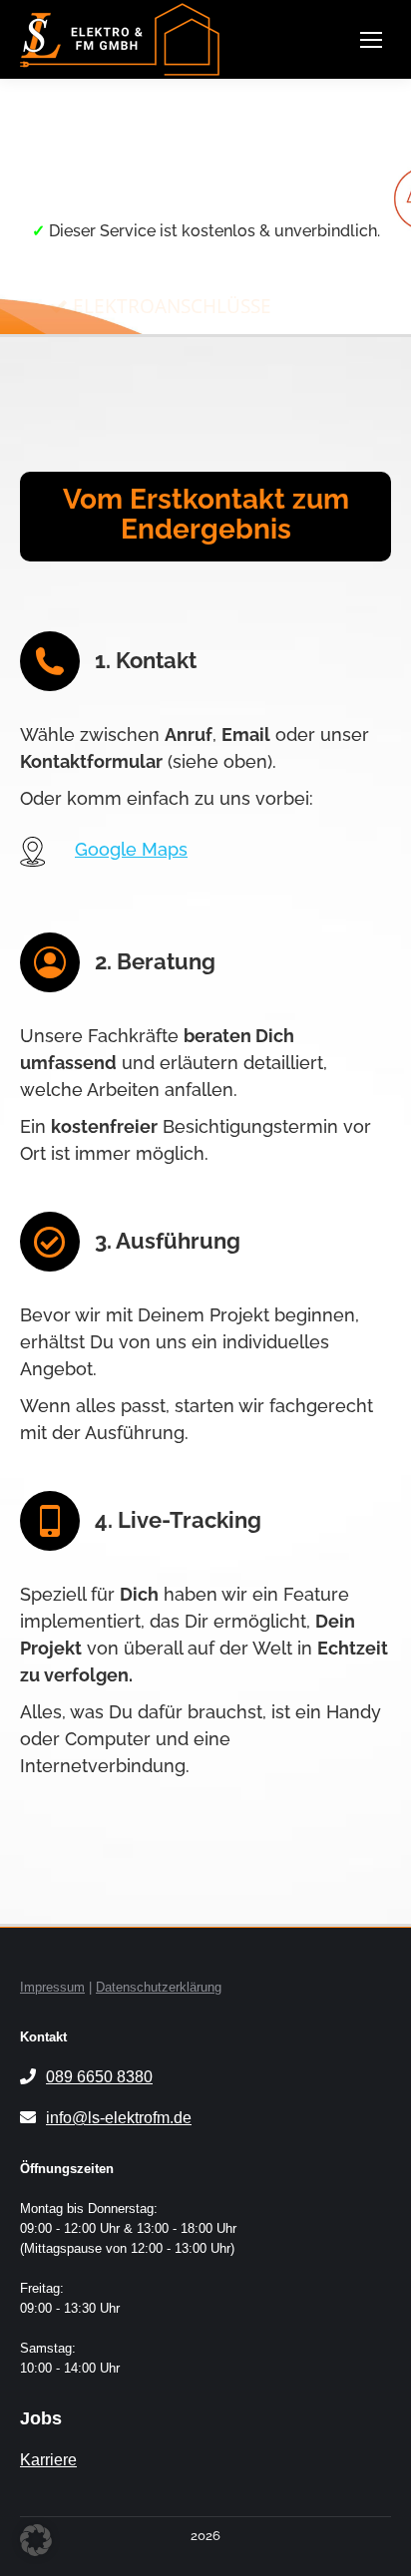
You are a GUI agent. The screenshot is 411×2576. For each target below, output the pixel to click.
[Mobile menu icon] (371, 40)
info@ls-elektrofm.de (119, 2118)
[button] (36, 2540)
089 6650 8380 (99, 2077)
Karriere (48, 2460)
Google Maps (131, 849)
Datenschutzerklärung (159, 1987)
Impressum (52, 1987)
